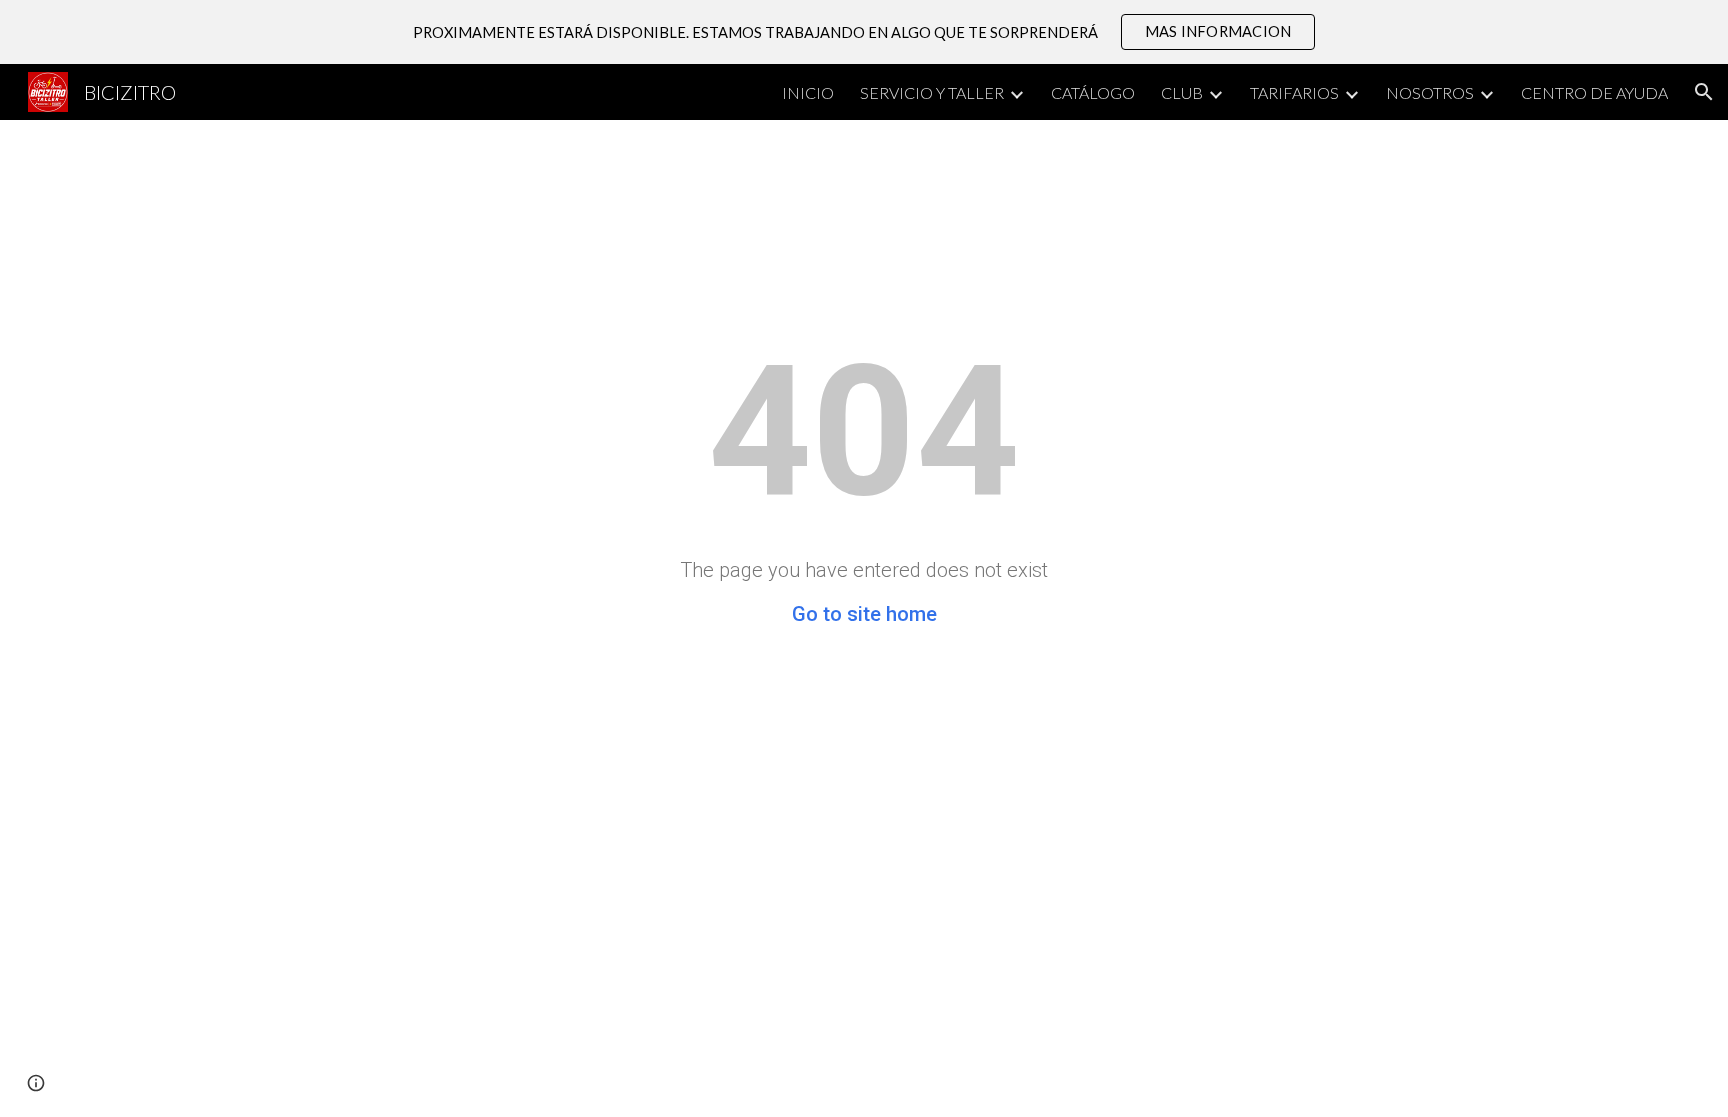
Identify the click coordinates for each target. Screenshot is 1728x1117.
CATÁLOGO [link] (1093, 92)
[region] (864, 32)
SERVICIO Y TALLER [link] (932, 92)
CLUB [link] (1182, 92)
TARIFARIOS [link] (1294, 92)
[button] (1704, 92)
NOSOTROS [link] (1430, 92)
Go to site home (864, 614)
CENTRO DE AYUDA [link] (1594, 92)
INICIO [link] (808, 92)
